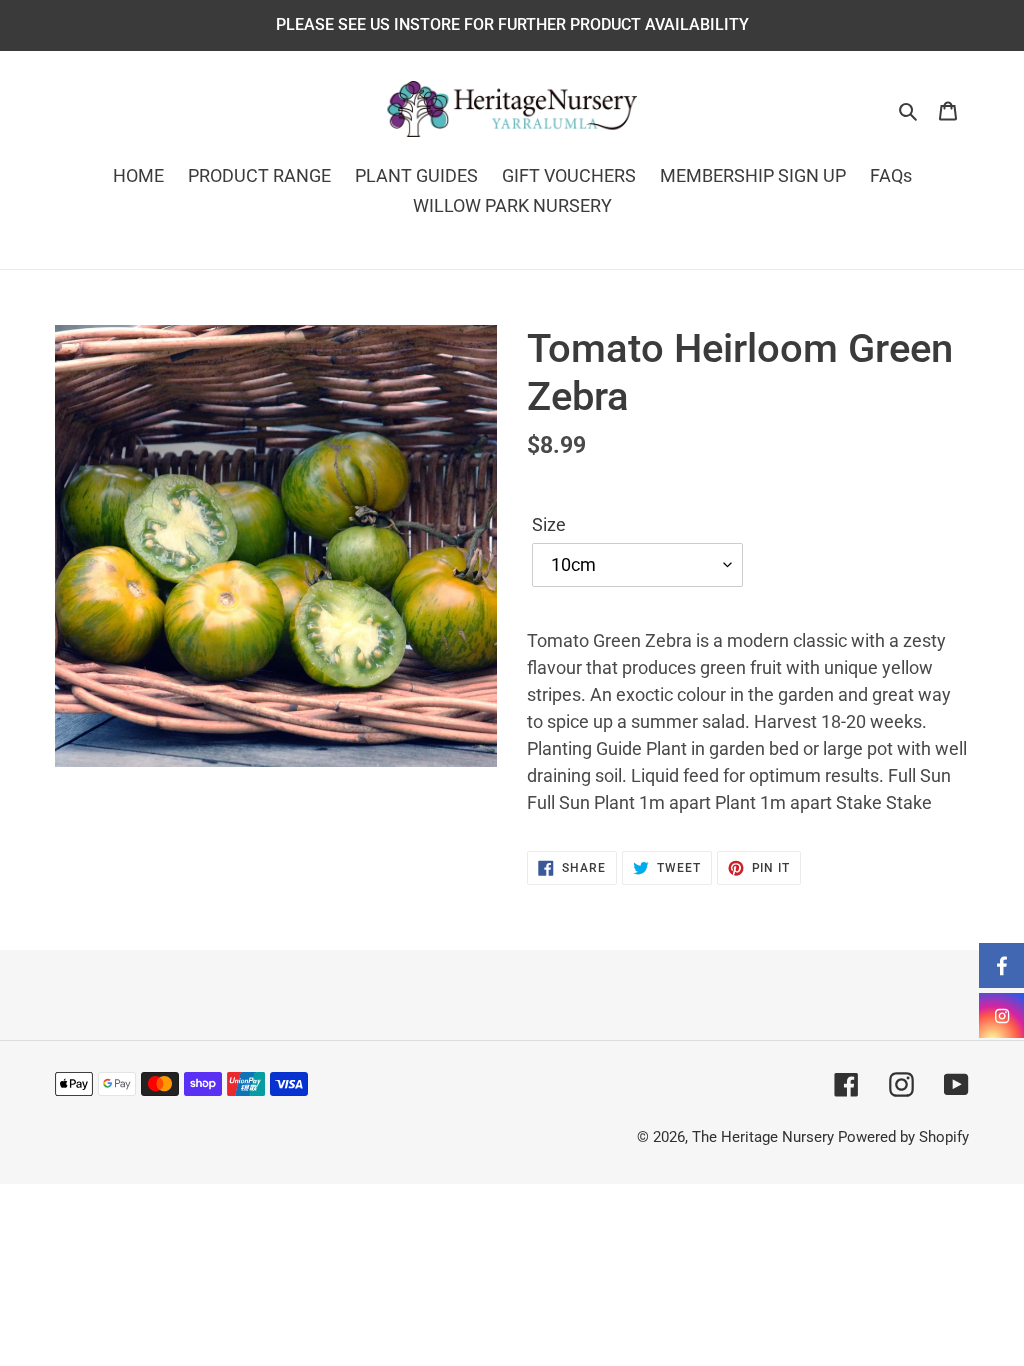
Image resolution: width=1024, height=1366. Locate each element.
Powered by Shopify (903, 1137)
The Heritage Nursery (763, 1137)
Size (549, 524)
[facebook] (1001, 965)
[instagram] (1001, 1015)
